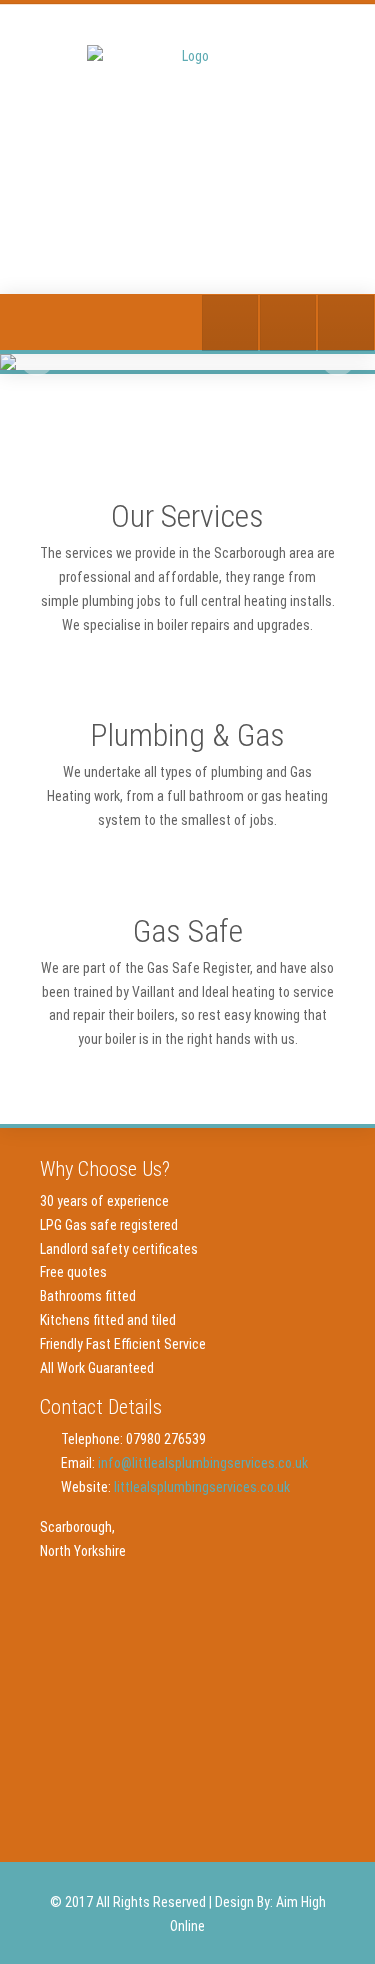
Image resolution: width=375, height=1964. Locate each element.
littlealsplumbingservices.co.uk (202, 1487)
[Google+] (346, 323)
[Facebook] (288, 323)
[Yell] (230, 323)
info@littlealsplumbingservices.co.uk (203, 1463)
